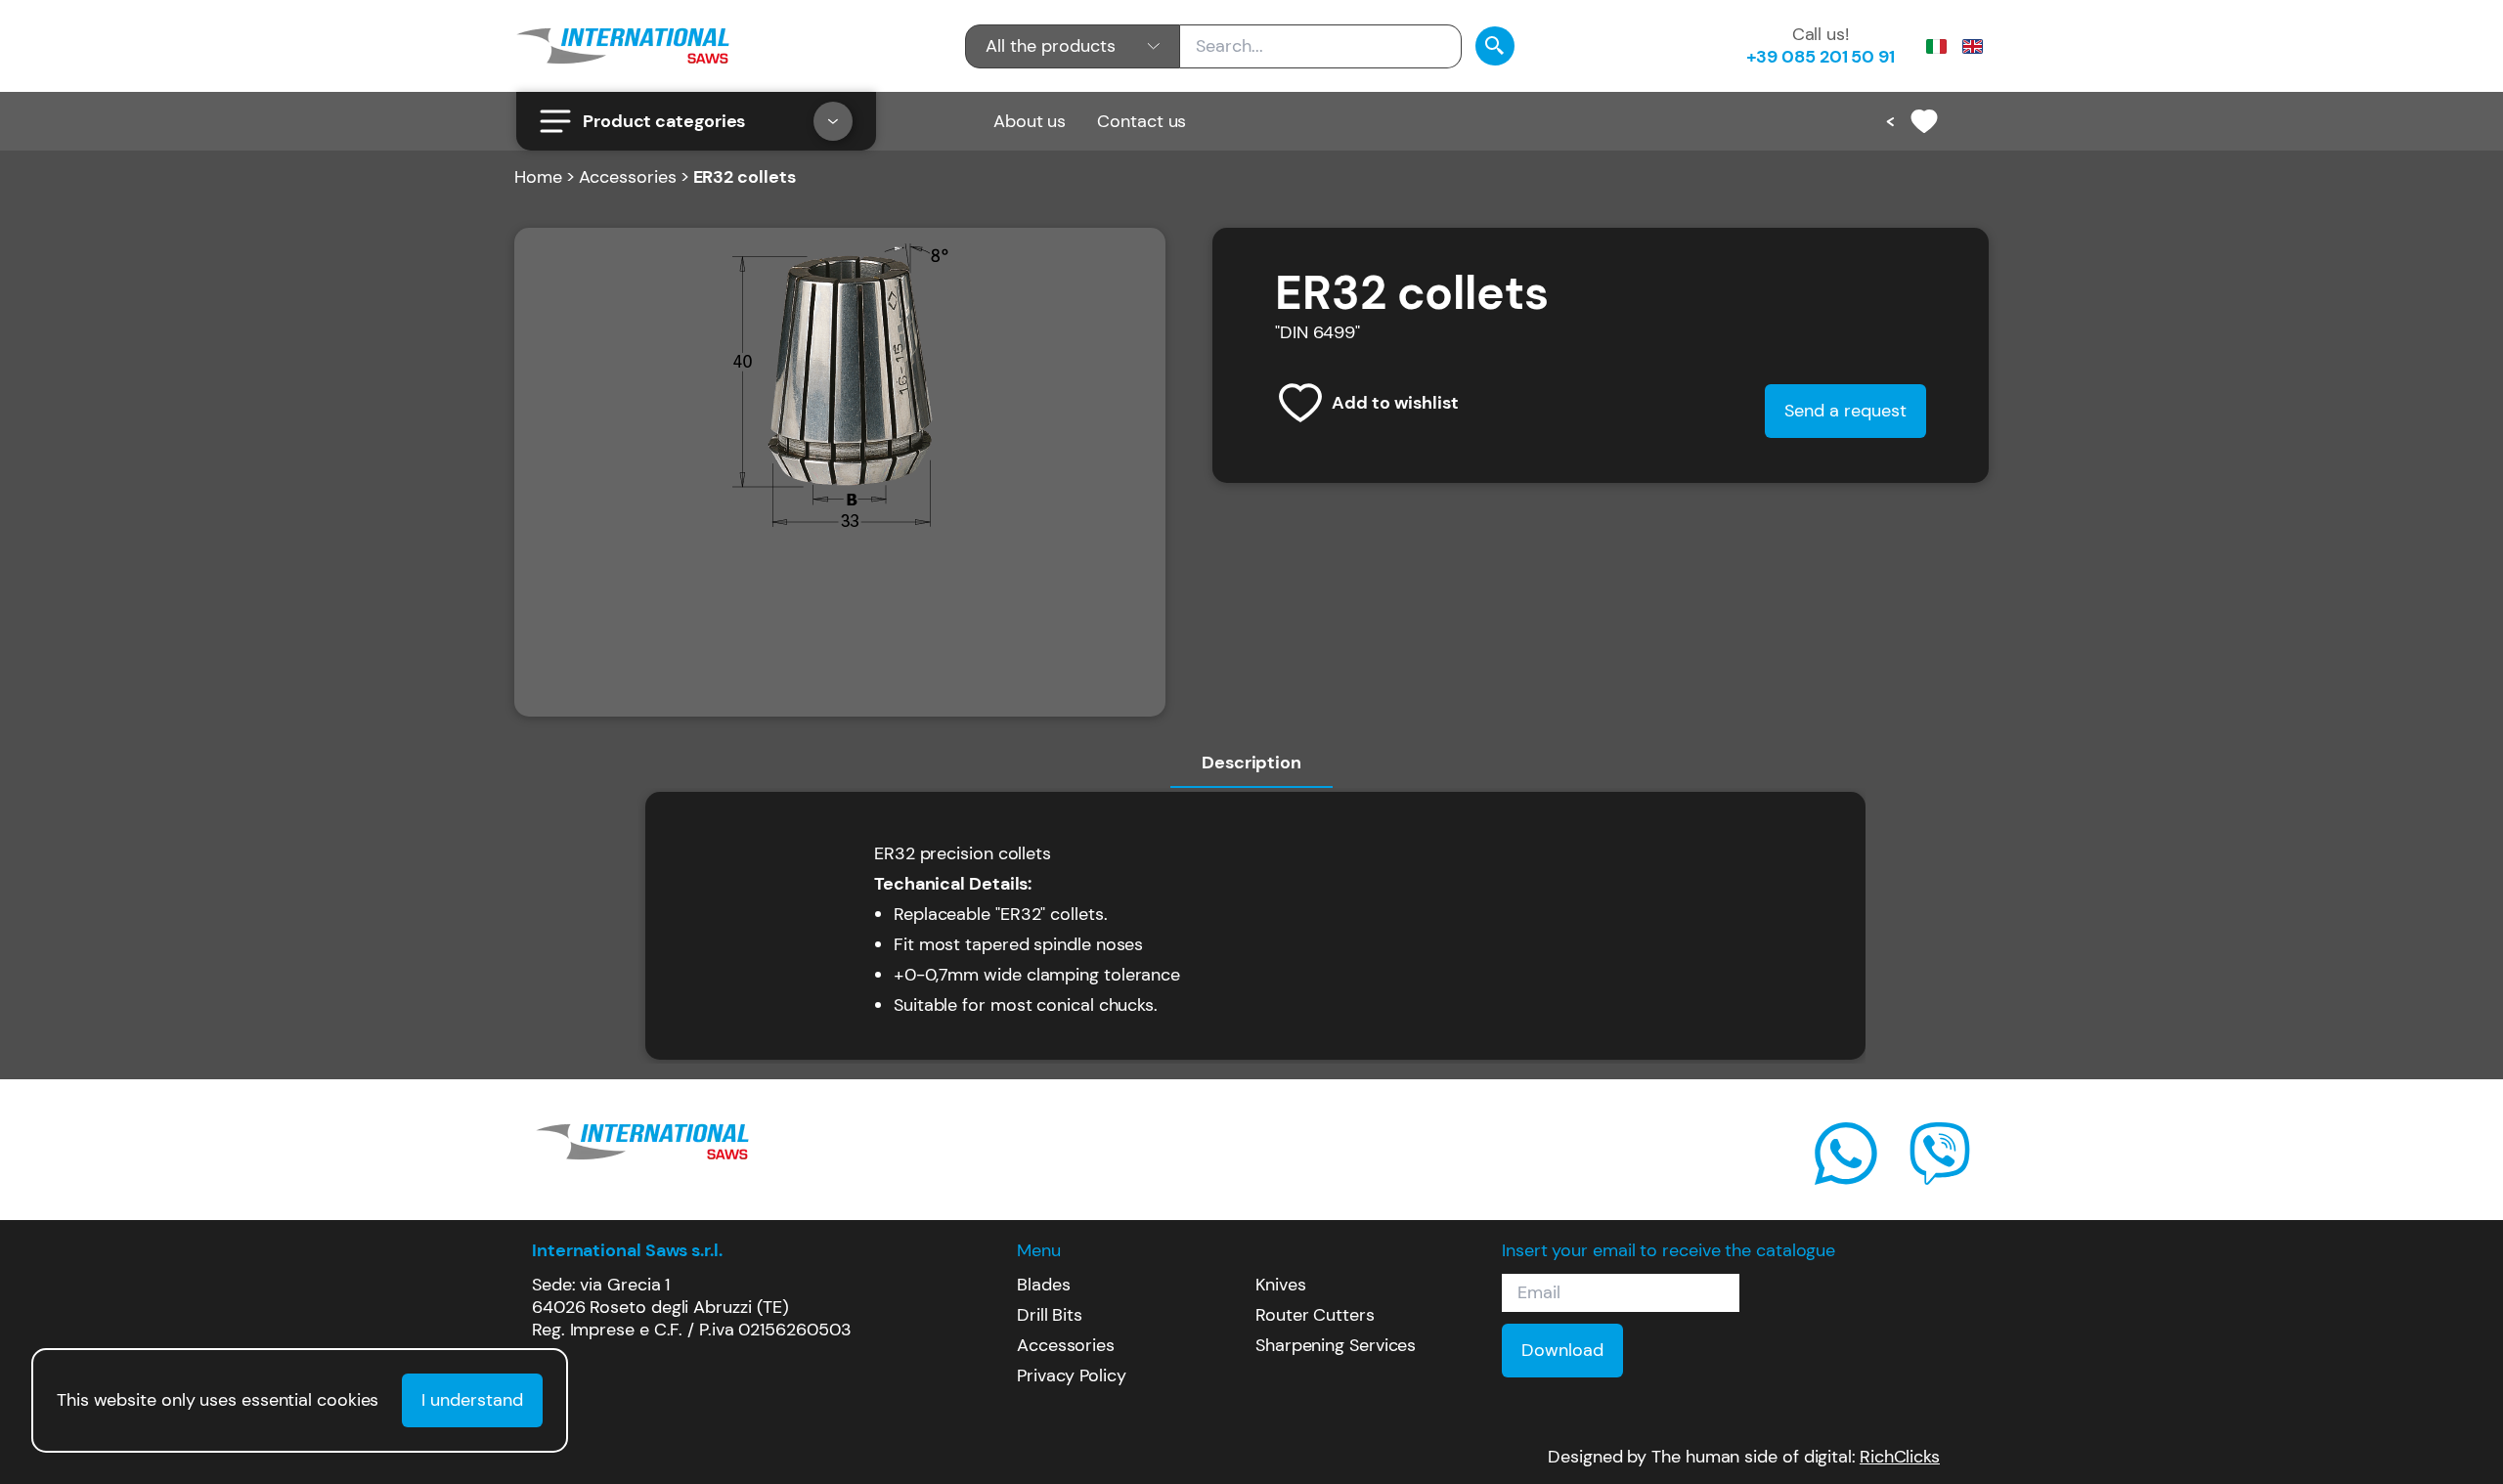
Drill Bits (1050, 1315)
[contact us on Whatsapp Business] (1846, 1154)
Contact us (1142, 121)
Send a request (1845, 411)
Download (1562, 1350)
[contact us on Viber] (1940, 1154)
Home (538, 177)
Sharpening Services (1336, 1345)
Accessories (628, 177)
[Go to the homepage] (623, 46)
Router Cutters (1315, 1315)
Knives (1280, 1285)
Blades (1043, 1285)
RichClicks (1900, 1457)
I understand (472, 1400)
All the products (1051, 46)
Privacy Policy (1072, 1375)
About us (1030, 121)
